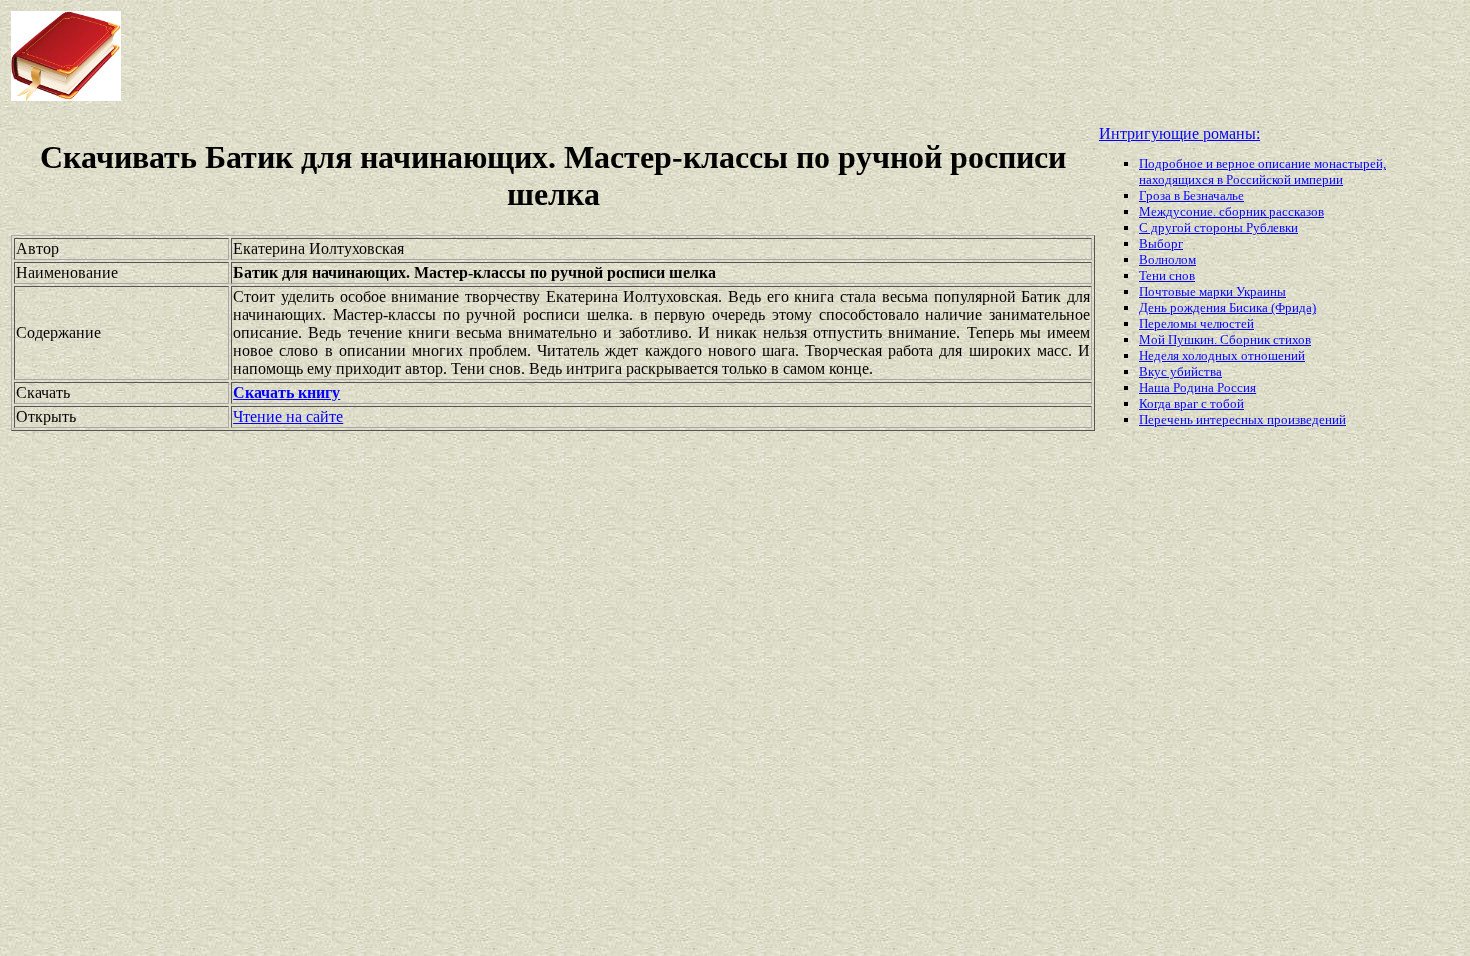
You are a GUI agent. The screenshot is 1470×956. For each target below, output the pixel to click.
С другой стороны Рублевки (1218, 227)
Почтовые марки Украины (1212, 291)
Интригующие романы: (1179, 133)
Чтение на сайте (288, 416)
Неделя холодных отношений (1222, 355)
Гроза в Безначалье (1191, 195)
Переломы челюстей (1196, 323)
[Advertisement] (590, 56)
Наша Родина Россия (1197, 387)
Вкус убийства (1180, 371)
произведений (1306, 419)
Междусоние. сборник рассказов (1231, 211)
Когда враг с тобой (1191, 403)
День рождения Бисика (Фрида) (1227, 307)
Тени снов (1167, 275)
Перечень (1167, 419)
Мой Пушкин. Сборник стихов (1225, 339)
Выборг (1161, 243)
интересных (1231, 419)
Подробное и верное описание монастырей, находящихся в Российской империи (1262, 171)
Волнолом (1167, 259)
